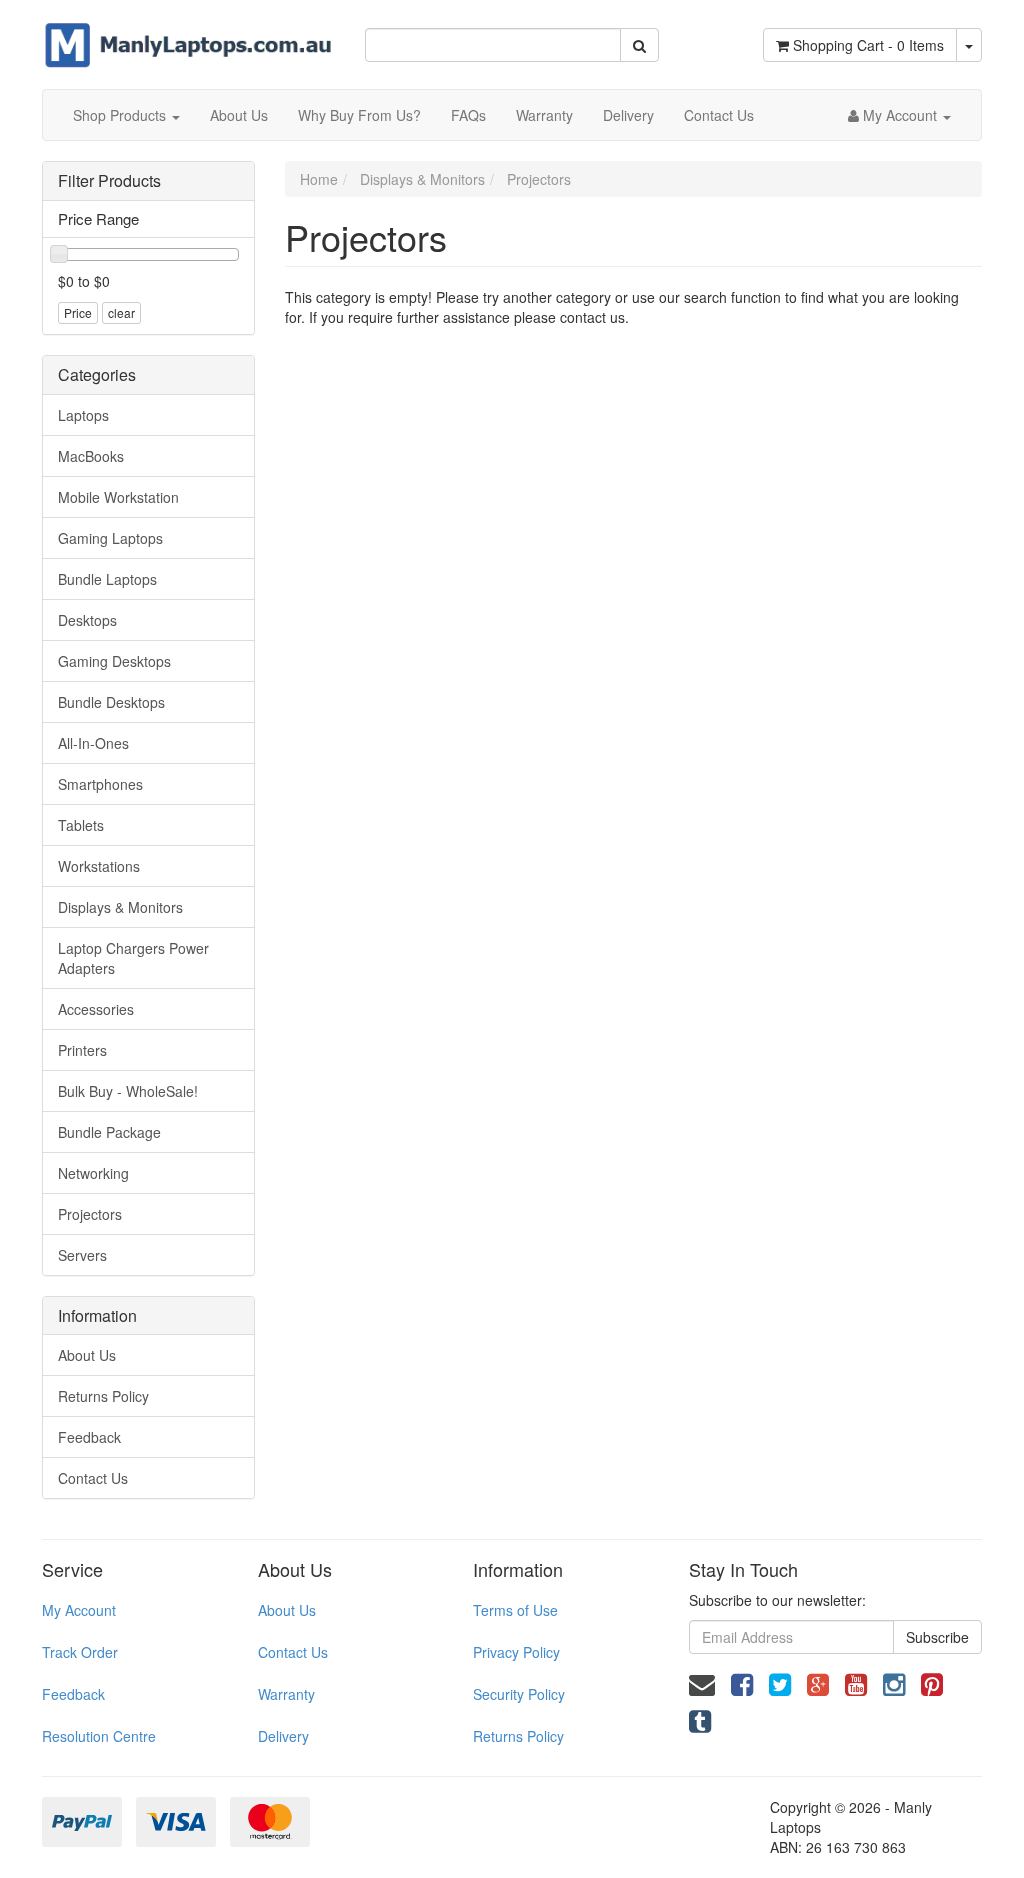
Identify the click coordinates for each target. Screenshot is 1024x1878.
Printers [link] (82, 1050)
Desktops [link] (87, 620)
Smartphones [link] (100, 784)
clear (121, 312)
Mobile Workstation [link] (118, 497)
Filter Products (109, 181)
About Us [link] (87, 1355)
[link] (742, 1682)
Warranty (544, 115)
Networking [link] (93, 1173)
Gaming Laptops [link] (110, 538)
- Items (868, 45)
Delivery (628, 115)
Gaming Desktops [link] (114, 661)
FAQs (468, 115)
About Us (239, 115)
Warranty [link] (286, 1694)
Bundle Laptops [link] (107, 579)
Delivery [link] (283, 1736)
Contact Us (719, 115)
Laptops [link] (83, 415)
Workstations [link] (99, 866)
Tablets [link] (81, 825)
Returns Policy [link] (103, 1396)
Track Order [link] (80, 1652)
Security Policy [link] (519, 1694)
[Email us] (702, 1682)
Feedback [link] (89, 1437)
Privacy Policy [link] (516, 1652)
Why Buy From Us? (359, 115)
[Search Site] (639, 45)
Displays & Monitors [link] (120, 907)
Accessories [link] (96, 1009)
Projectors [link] (90, 1214)
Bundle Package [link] (109, 1132)
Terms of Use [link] (515, 1610)
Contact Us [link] (93, 1478)
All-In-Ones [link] (93, 743)
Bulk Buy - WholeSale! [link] (128, 1091)
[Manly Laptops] (188, 32)
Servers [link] (82, 1255)
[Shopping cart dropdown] (969, 45)
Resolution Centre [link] (99, 1736)
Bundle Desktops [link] (111, 702)
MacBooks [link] (91, 456)
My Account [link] (79, 1610)
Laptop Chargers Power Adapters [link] (133, 958)
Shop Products (121, 115)
